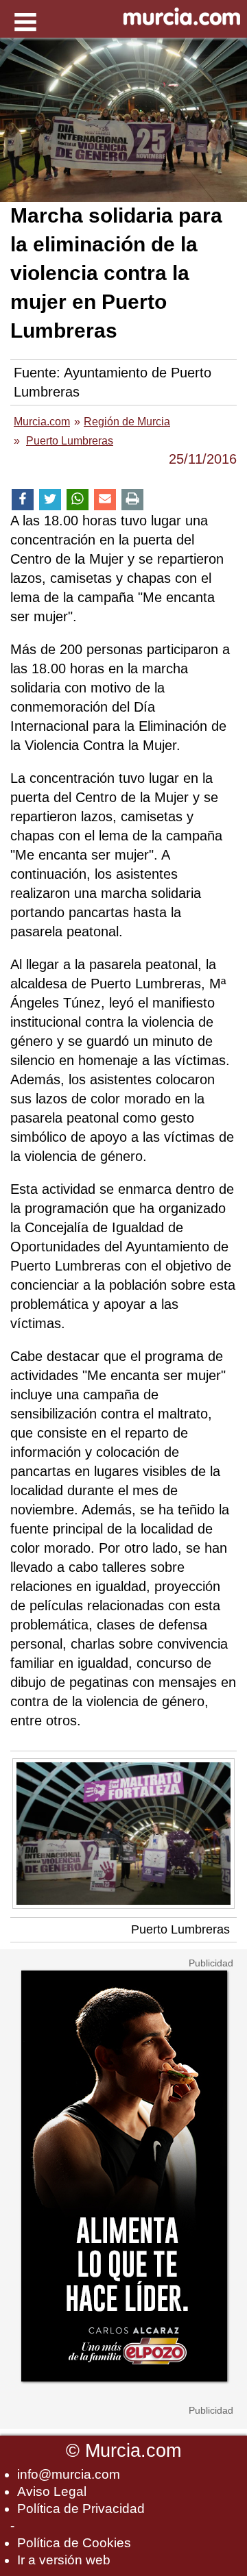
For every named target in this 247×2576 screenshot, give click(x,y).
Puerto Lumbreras (180, 1929)
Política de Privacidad (81, 2509)
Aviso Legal (52, 2491)
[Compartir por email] (105, 500)
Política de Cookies (74, 2543)
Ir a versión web (64, 2560)
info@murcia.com (69, 2474)
